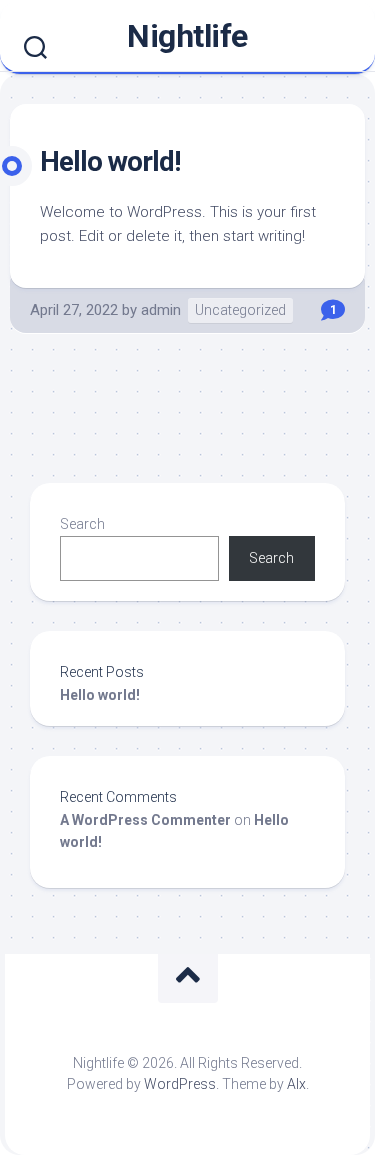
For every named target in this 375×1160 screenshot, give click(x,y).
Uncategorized (240, 310)
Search (82, 524)
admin (161, 310)
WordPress (180, 1084)
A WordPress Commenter (145, 820)
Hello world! (110, 161)
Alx (296, 1084)
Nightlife (187, 36)
